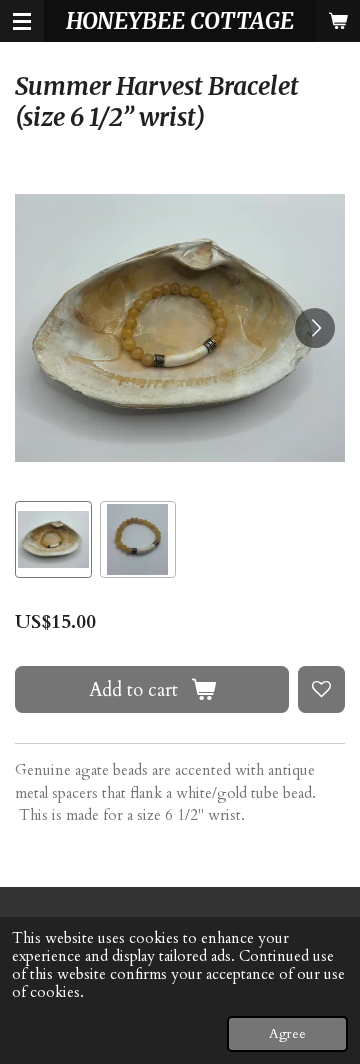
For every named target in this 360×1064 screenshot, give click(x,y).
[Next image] (315, 328)
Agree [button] (287, 1034)
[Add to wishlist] (321, 689)
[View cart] (338, 21)
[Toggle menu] (22, 21)
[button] (53, 539)
